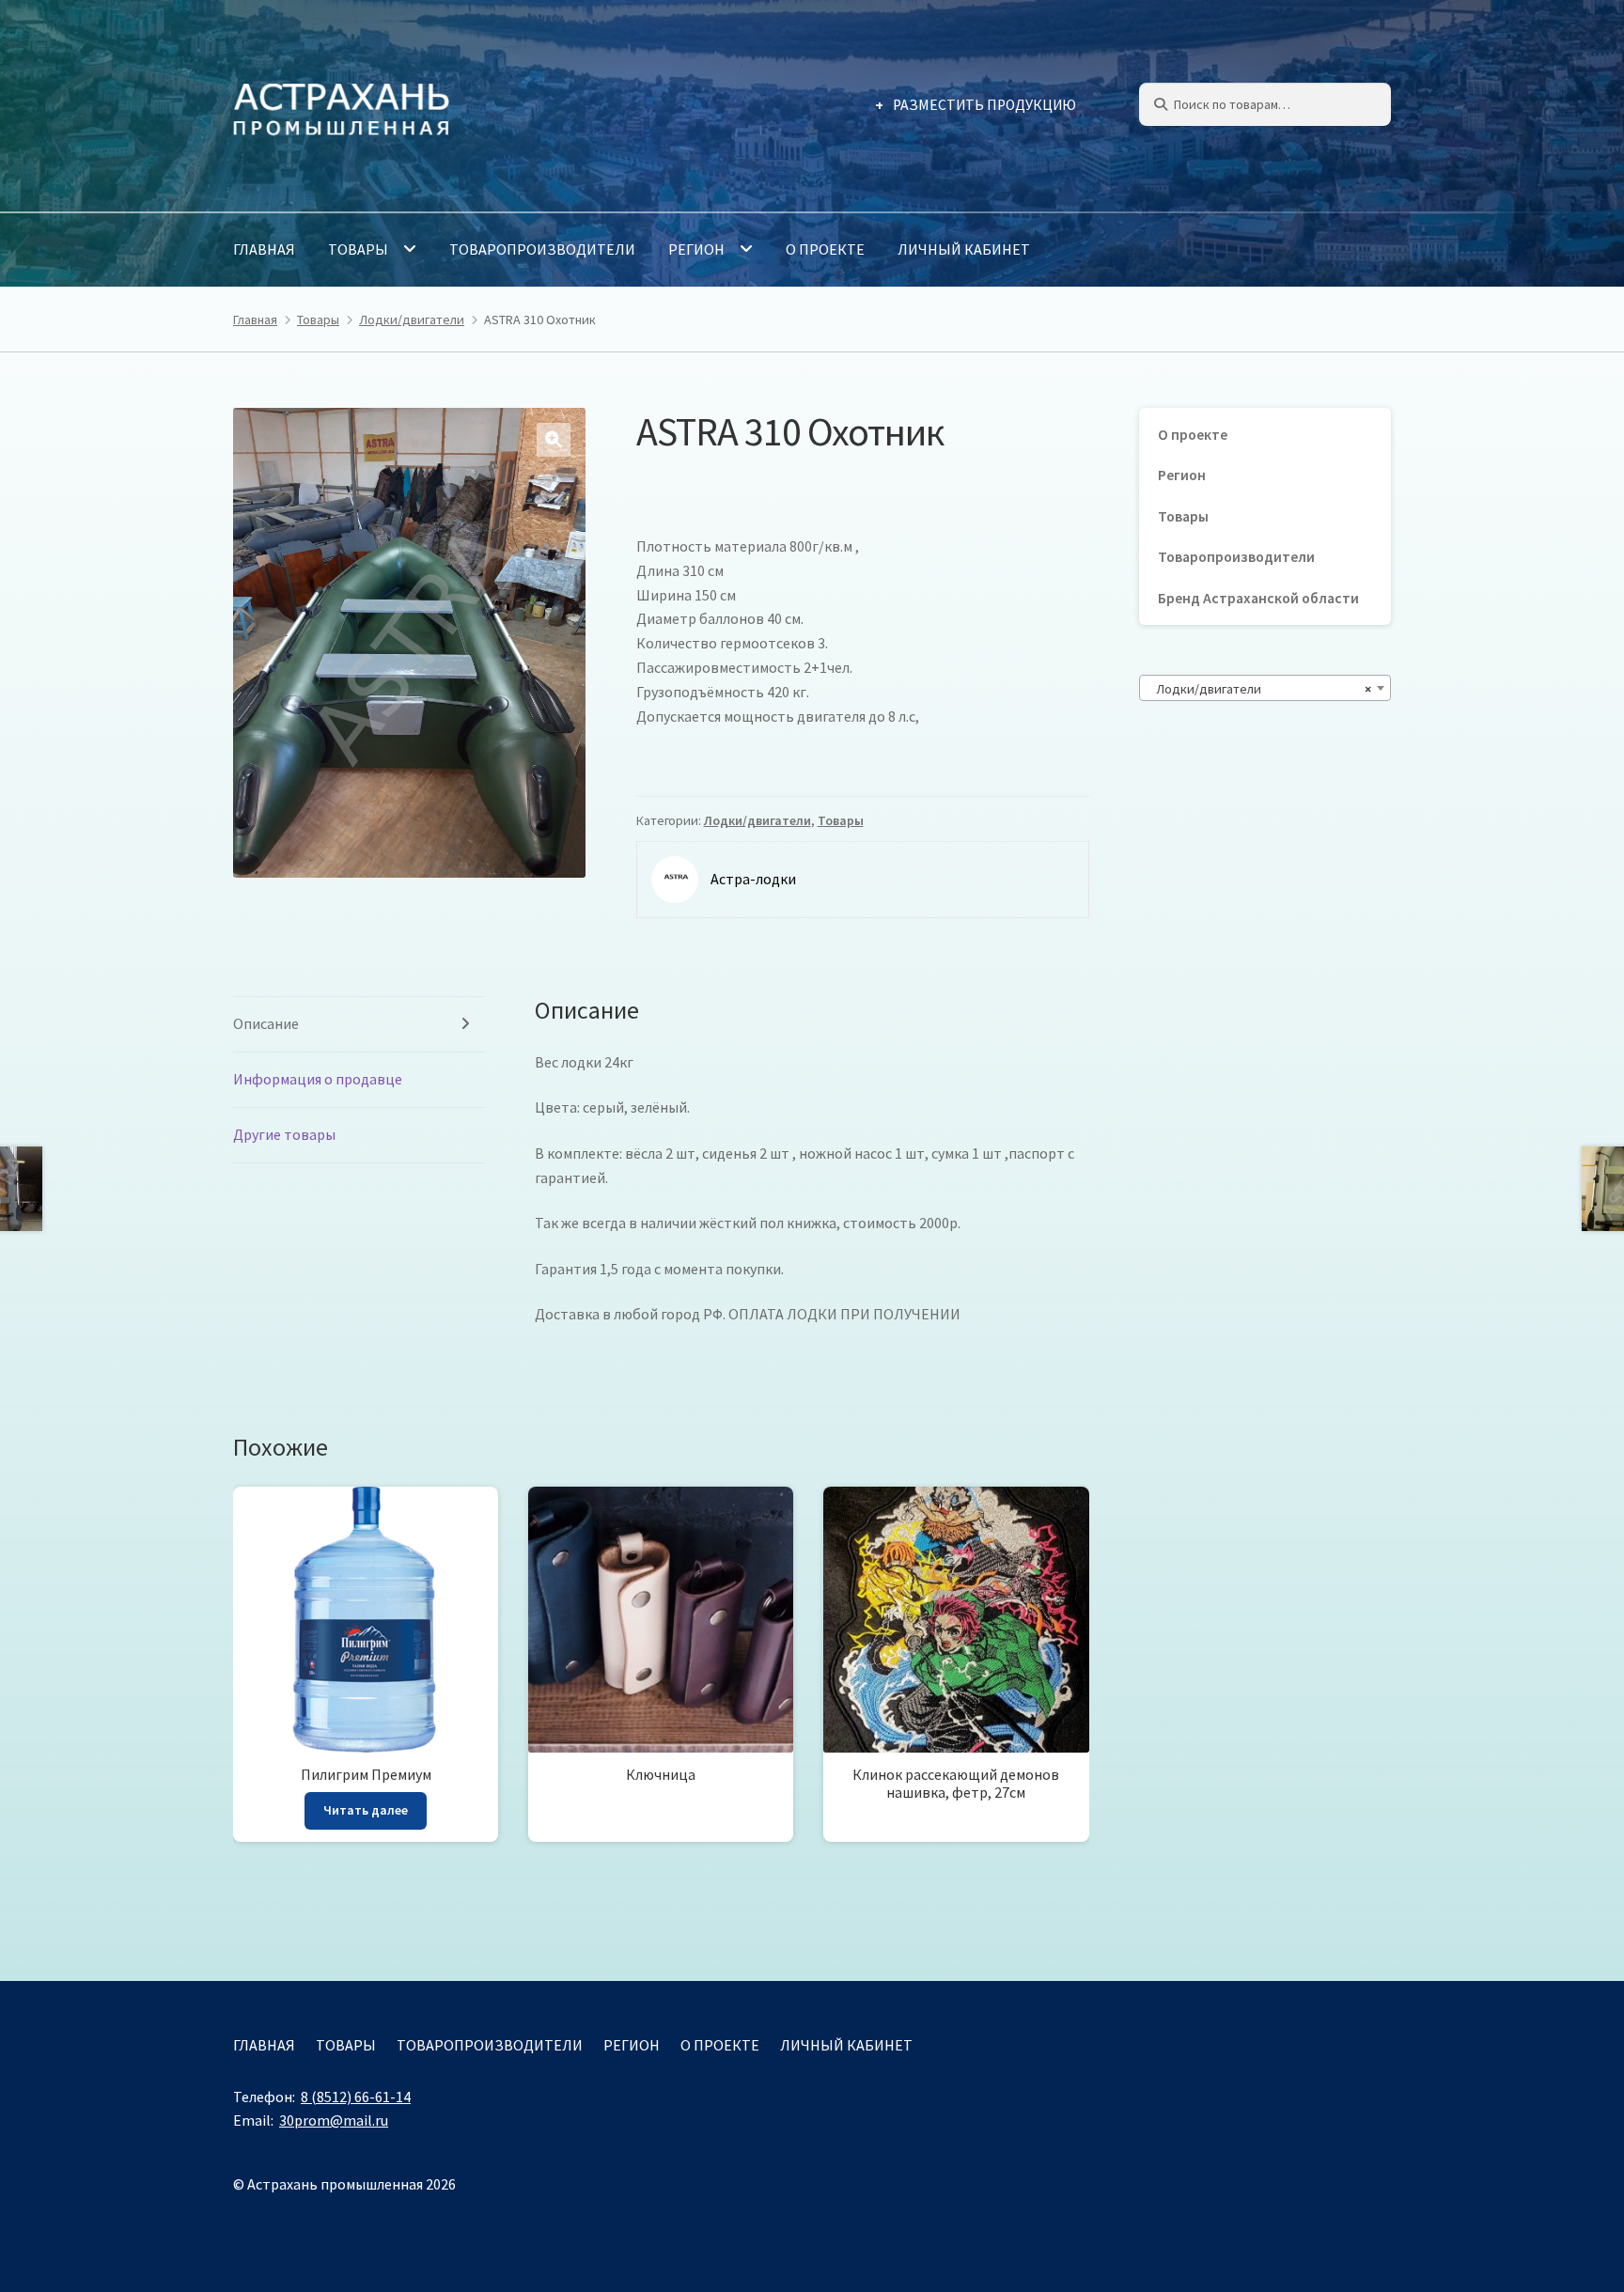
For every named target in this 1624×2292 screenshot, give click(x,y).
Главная (264, 249)
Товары (358, 249)
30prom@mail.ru (334, 2120)
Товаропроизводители (542, 249)
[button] (554, 440)
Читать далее (366, 1810)
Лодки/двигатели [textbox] (1259, 689)
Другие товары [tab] (284, 1134)
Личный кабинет (964, 249)
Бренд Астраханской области (1258, 598)
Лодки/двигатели (412, 320)
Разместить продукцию (984, 105)
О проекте (825, 249)
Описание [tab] (266, 1023)
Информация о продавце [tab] (318, 1079)
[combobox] (1265, 688)
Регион (696, 249)
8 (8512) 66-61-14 (356, 2097)
